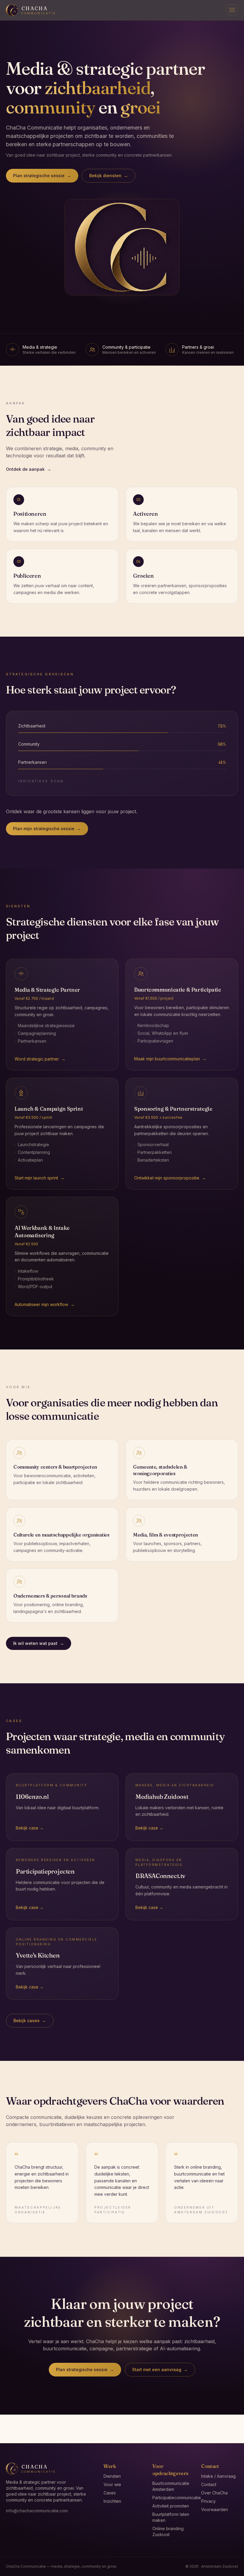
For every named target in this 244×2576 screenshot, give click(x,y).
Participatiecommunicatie (177, 2498)
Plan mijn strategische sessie (47, 829)
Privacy (208, 2501)
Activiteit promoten (171, 2506)
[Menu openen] (232, 10)
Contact (209, 2484)
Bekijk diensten (109, 176)
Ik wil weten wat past (39, 1643)
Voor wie (112, 2484)
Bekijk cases (30, 2021)
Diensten (112, 2476)
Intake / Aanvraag (218, 2476)
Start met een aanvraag (160, 2369)
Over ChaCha (214, 2493)
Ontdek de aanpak (29, 469)
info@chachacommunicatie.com (37, 2511)
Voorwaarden (215, 2509)
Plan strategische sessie (42, 176)
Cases (110, 2493)
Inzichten (112, 2501)
